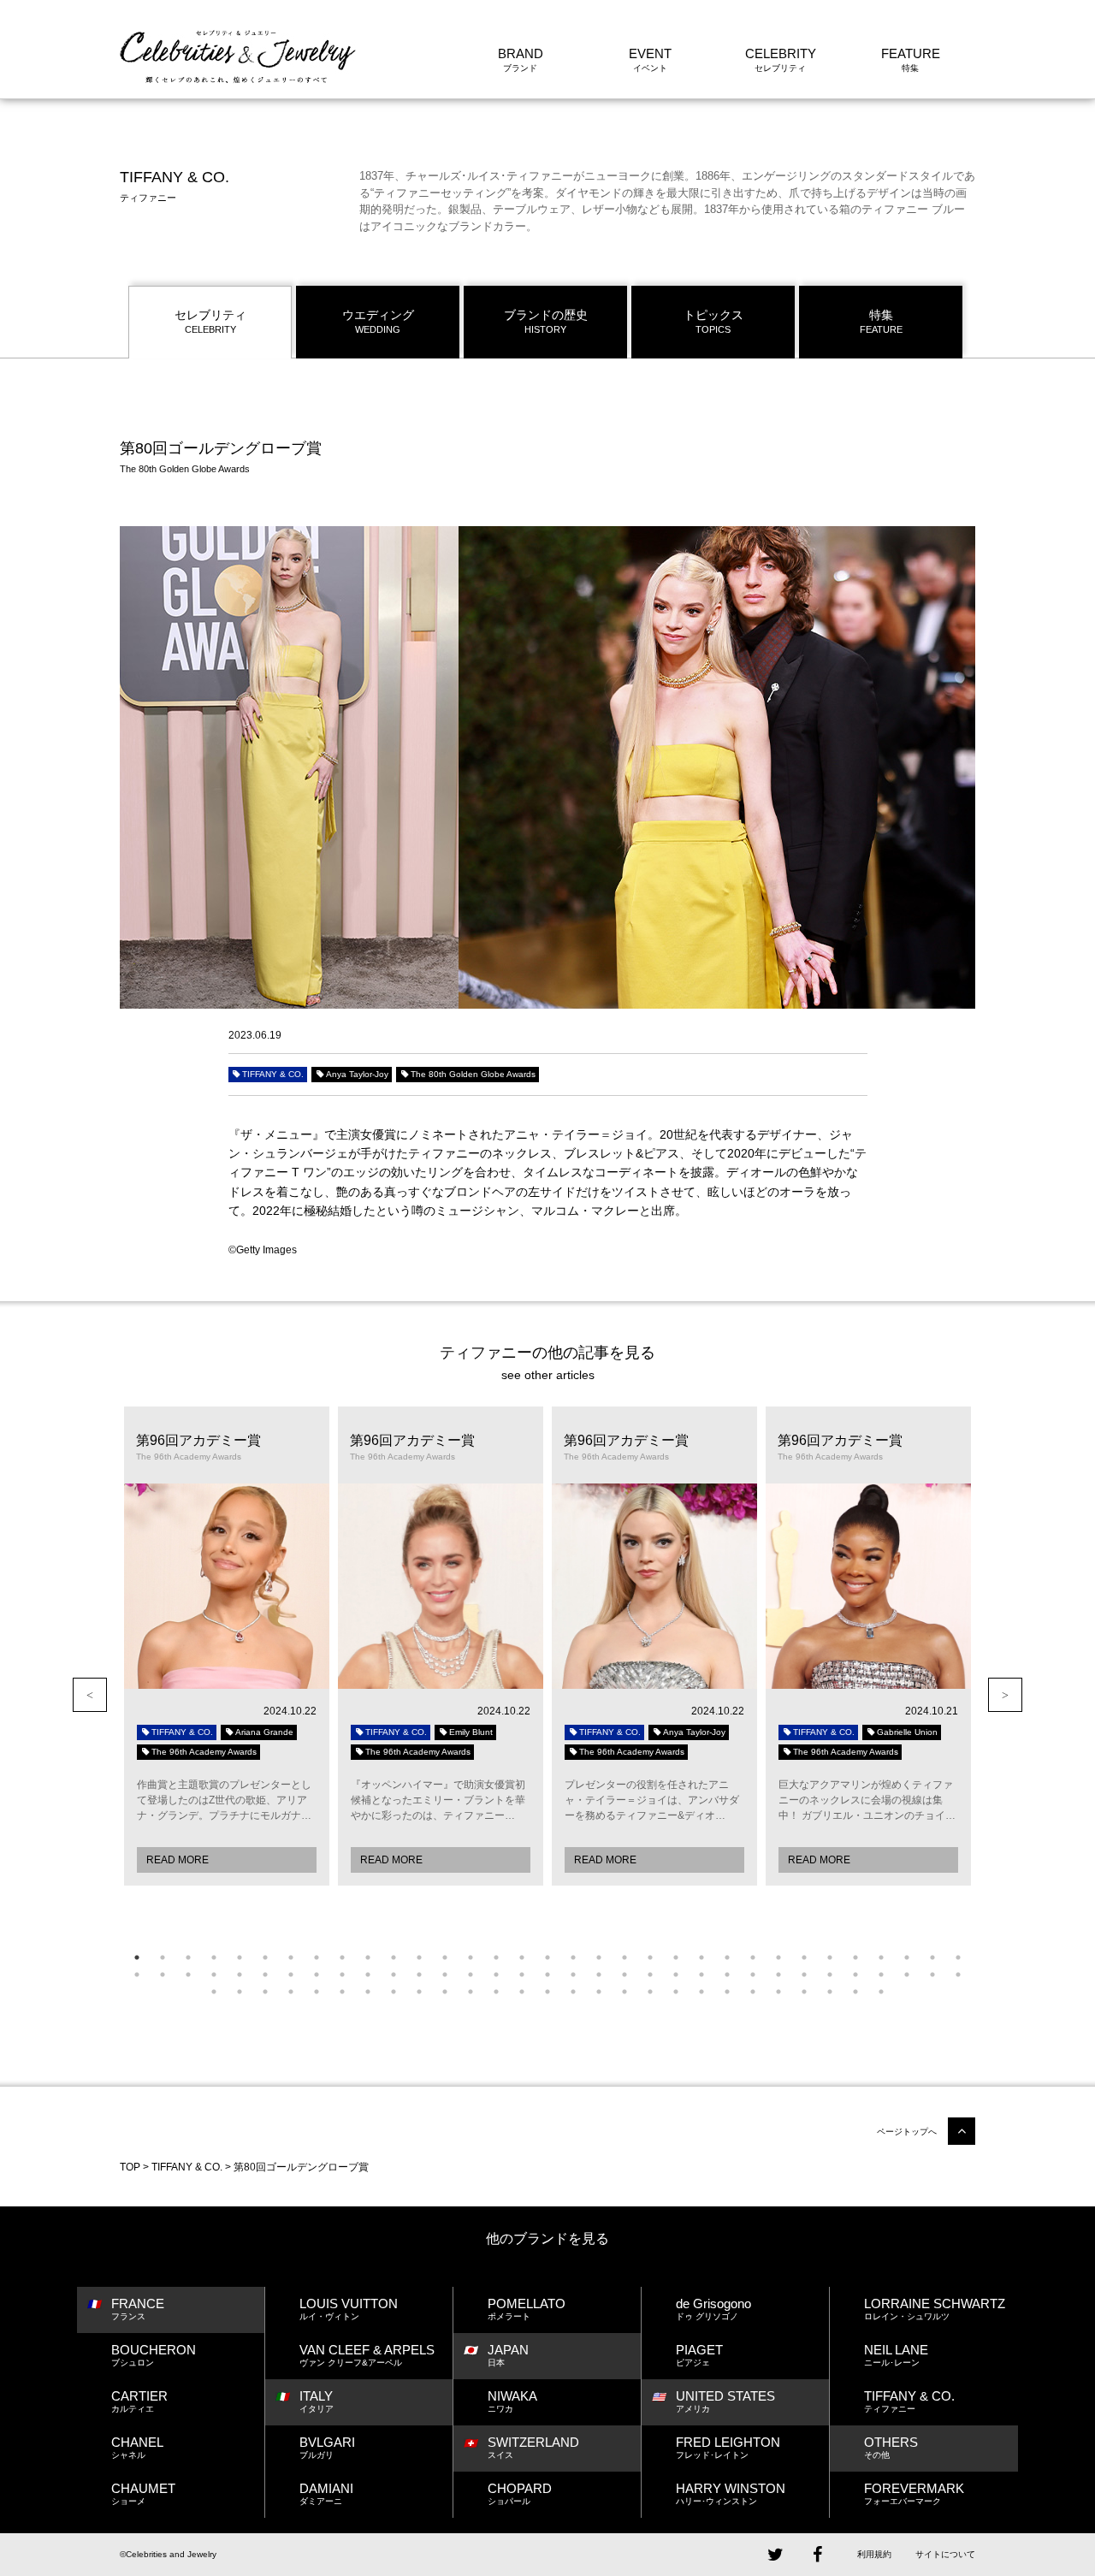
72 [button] (342, 1992)
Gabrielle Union (907, 1732)
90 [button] (804, 1992)
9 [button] (342, 1957)
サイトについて (945, 2554)
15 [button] (496, 1957)
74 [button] (394, 1992)
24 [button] (727, 1957)
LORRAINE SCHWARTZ (935, 2309)
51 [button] (573, 1975)
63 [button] (881, 1975)
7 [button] (291, 1957)
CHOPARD (520, 2493)
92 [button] (855, 1992)
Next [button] (1005, 1695)
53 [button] (624, 1975)
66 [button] (958, 1975)
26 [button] (778, 1957)
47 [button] (471, 1975)
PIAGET (699, 2355)
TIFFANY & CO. (273, 1074)
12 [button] (419, 1957)
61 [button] (830, 1975)
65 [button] (932, 1975)
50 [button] (547, 1975)
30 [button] (881, 1957)
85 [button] (676, 1992)
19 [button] (599, 1957)
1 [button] (137, 1957)
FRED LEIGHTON (728, 2447)
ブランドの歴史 (546, 321)
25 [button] (753, 1957)
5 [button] (240, 1957)
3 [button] (188, 1957)
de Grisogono (713, 2309)
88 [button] (753, 1992)
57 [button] (727, 1975)
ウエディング (378, 321)
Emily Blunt (471, 1732)
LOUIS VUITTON (349, 2309)
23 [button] (701, 1957)
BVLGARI (327, 2447)
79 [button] (522, 1992)
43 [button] (368, 1975)
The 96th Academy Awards (204, 1752)
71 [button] (317, 1992)
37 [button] (214, 1975)
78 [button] (496, 1992)
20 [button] (624, 1957)
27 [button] (804, 1957)
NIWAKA (512, 2401)
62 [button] (855, 1975)
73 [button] (368, 1992)
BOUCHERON (154, 2355)
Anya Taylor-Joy (357, 1074)
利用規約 (874, 2554)
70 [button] (291, 1992)
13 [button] (445, 1957)
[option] (227, 1646)
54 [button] (650, 1975)
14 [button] (471, 1957)
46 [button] (445, 1975)
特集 (881, 321)
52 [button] (599, 1975)
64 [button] (907, 1975)
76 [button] (445, 1992)
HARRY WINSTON (731, 2493)
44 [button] (394, 1975)
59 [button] (778, 1975)
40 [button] (291, 1975)
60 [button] (804, 1975)
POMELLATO (527, 2309)
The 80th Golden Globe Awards (473, 1074)
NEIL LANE (896, 2355)
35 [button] (163, 1975)
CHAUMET (143, 2493)
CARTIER (139, 2401)
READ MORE (178, 1860)
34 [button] (137, 1975)
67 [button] (214, 1992)
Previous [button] (90, 1695)
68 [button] (240, 1992)
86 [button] (701, 1992)
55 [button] (676, 1975)
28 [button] (830, 1957)
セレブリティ (210, 321)
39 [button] (265, 1975)
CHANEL (137, 2447)
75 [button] (419, 1992)
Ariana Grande (264, 1732)
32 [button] (932, 1957)
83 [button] (624, 1992)
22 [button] (676, 1957)
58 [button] (753, 1975)
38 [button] (240, 1975)
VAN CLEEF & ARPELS (367, 2355)
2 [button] (163, 1957)
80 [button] (547, 1992)
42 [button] (342, 1975)
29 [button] (855, 1957)
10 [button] (368, 1957)
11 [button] (394, 1957)
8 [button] (317, 1957)
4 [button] (214, 1957)
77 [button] (471, 1992)
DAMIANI (326, 2493)
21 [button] (650, 1957)
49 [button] (522, 1975)
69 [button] (265, 1992)
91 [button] (830, 1992)
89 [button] (778, 1992)
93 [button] (881, 1992)
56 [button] (701, 1975)
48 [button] (496, 1975)
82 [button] (599, 1992)
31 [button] (907, 1957)
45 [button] (419, 1975)
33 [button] (958, 1957)
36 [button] (188, 1975)
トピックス (713, 321)
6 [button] (265, 1957)
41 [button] (317, 1975)
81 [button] (573, 1992)
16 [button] (522, 1957)
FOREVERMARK (914, 2493)
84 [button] (650, 1992)
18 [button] (573, 1957)
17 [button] (547, 1957)
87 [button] (727, 1992)
